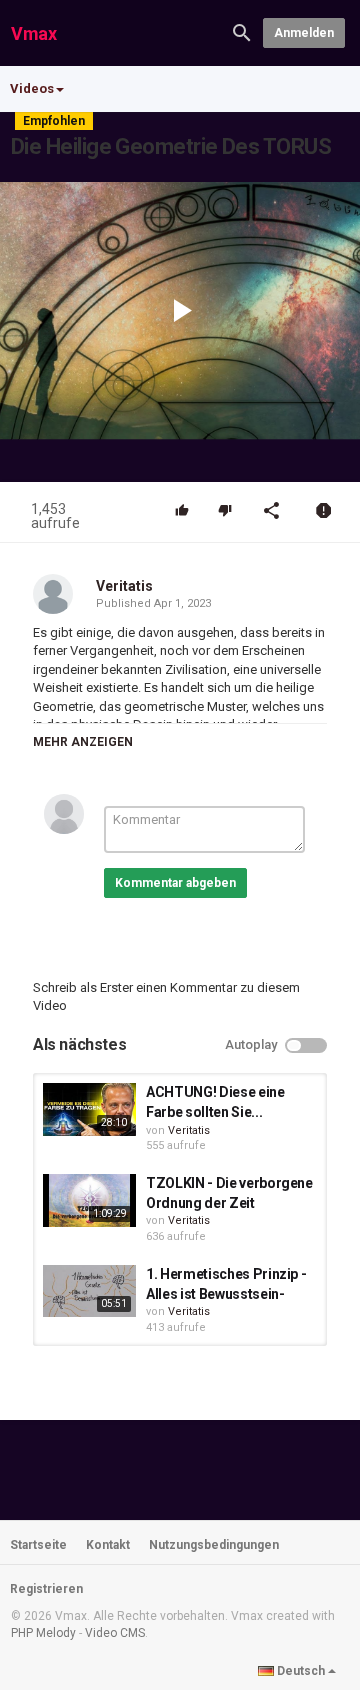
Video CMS (115, 1633)
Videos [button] (32, 88)
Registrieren (46, 1589)
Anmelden (304, 33)
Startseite (38, 1545)
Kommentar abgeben (175, 883)
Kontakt (108, 1545)
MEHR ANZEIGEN (83, 742)
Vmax (33, 33)
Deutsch (301, 1671)
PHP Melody (43, 1633)
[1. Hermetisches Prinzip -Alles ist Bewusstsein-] (89, 1291)
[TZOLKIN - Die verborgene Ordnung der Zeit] (89, 1200)
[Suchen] (242, 31)
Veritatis (124, 586)
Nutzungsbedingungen (214, 1545)
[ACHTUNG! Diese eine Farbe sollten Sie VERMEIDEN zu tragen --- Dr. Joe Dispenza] (89, 1109)
